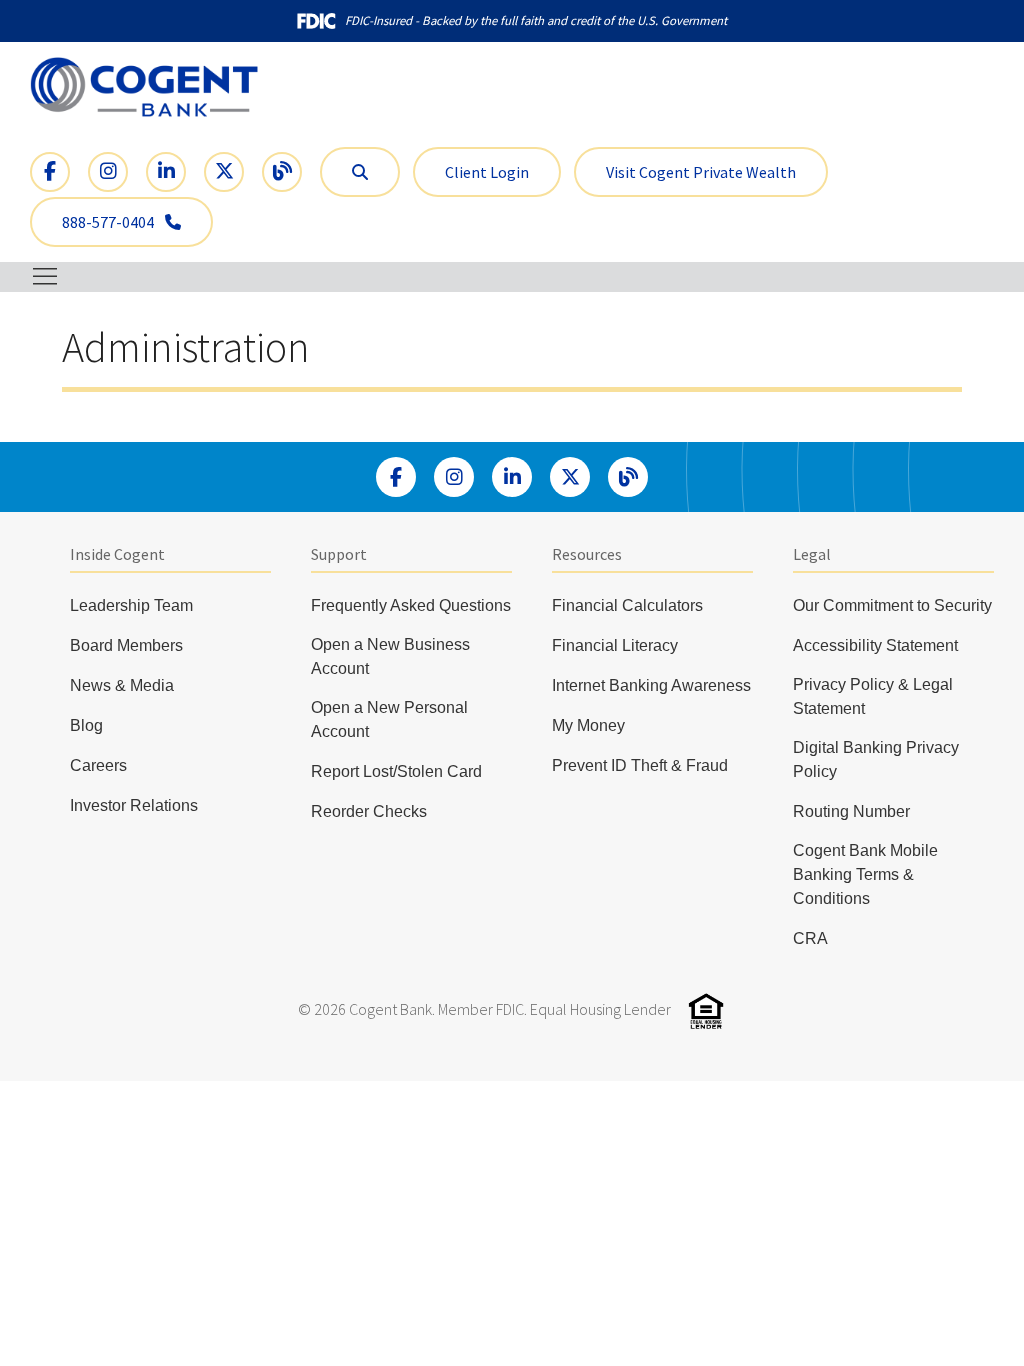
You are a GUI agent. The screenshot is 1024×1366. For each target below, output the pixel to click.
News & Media (122, 685)
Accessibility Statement (875, 645)
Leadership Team (131, 605)
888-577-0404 (109, 222)
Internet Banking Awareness (651, 685)
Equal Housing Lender (600, 1009)
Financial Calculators (627, 605)
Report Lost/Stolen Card (396, 771)
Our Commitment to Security (892, 605)
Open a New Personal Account (389, 719)
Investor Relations (134, 805)
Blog (86, 725)
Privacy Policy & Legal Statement (873, 696)
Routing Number (851, 811)
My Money (588, 725)
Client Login (487, 172)
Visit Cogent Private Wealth (701, 172)
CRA (810, 938)
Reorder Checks (369, 811)
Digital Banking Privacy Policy (876, 759)
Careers (98, 765)
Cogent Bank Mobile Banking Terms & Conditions (865, 874)
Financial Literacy (615, 645)
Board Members (126, 645)
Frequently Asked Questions (411, 605)
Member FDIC (481, 1009)
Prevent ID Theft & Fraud (640, 765)
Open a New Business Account (390, 656)
